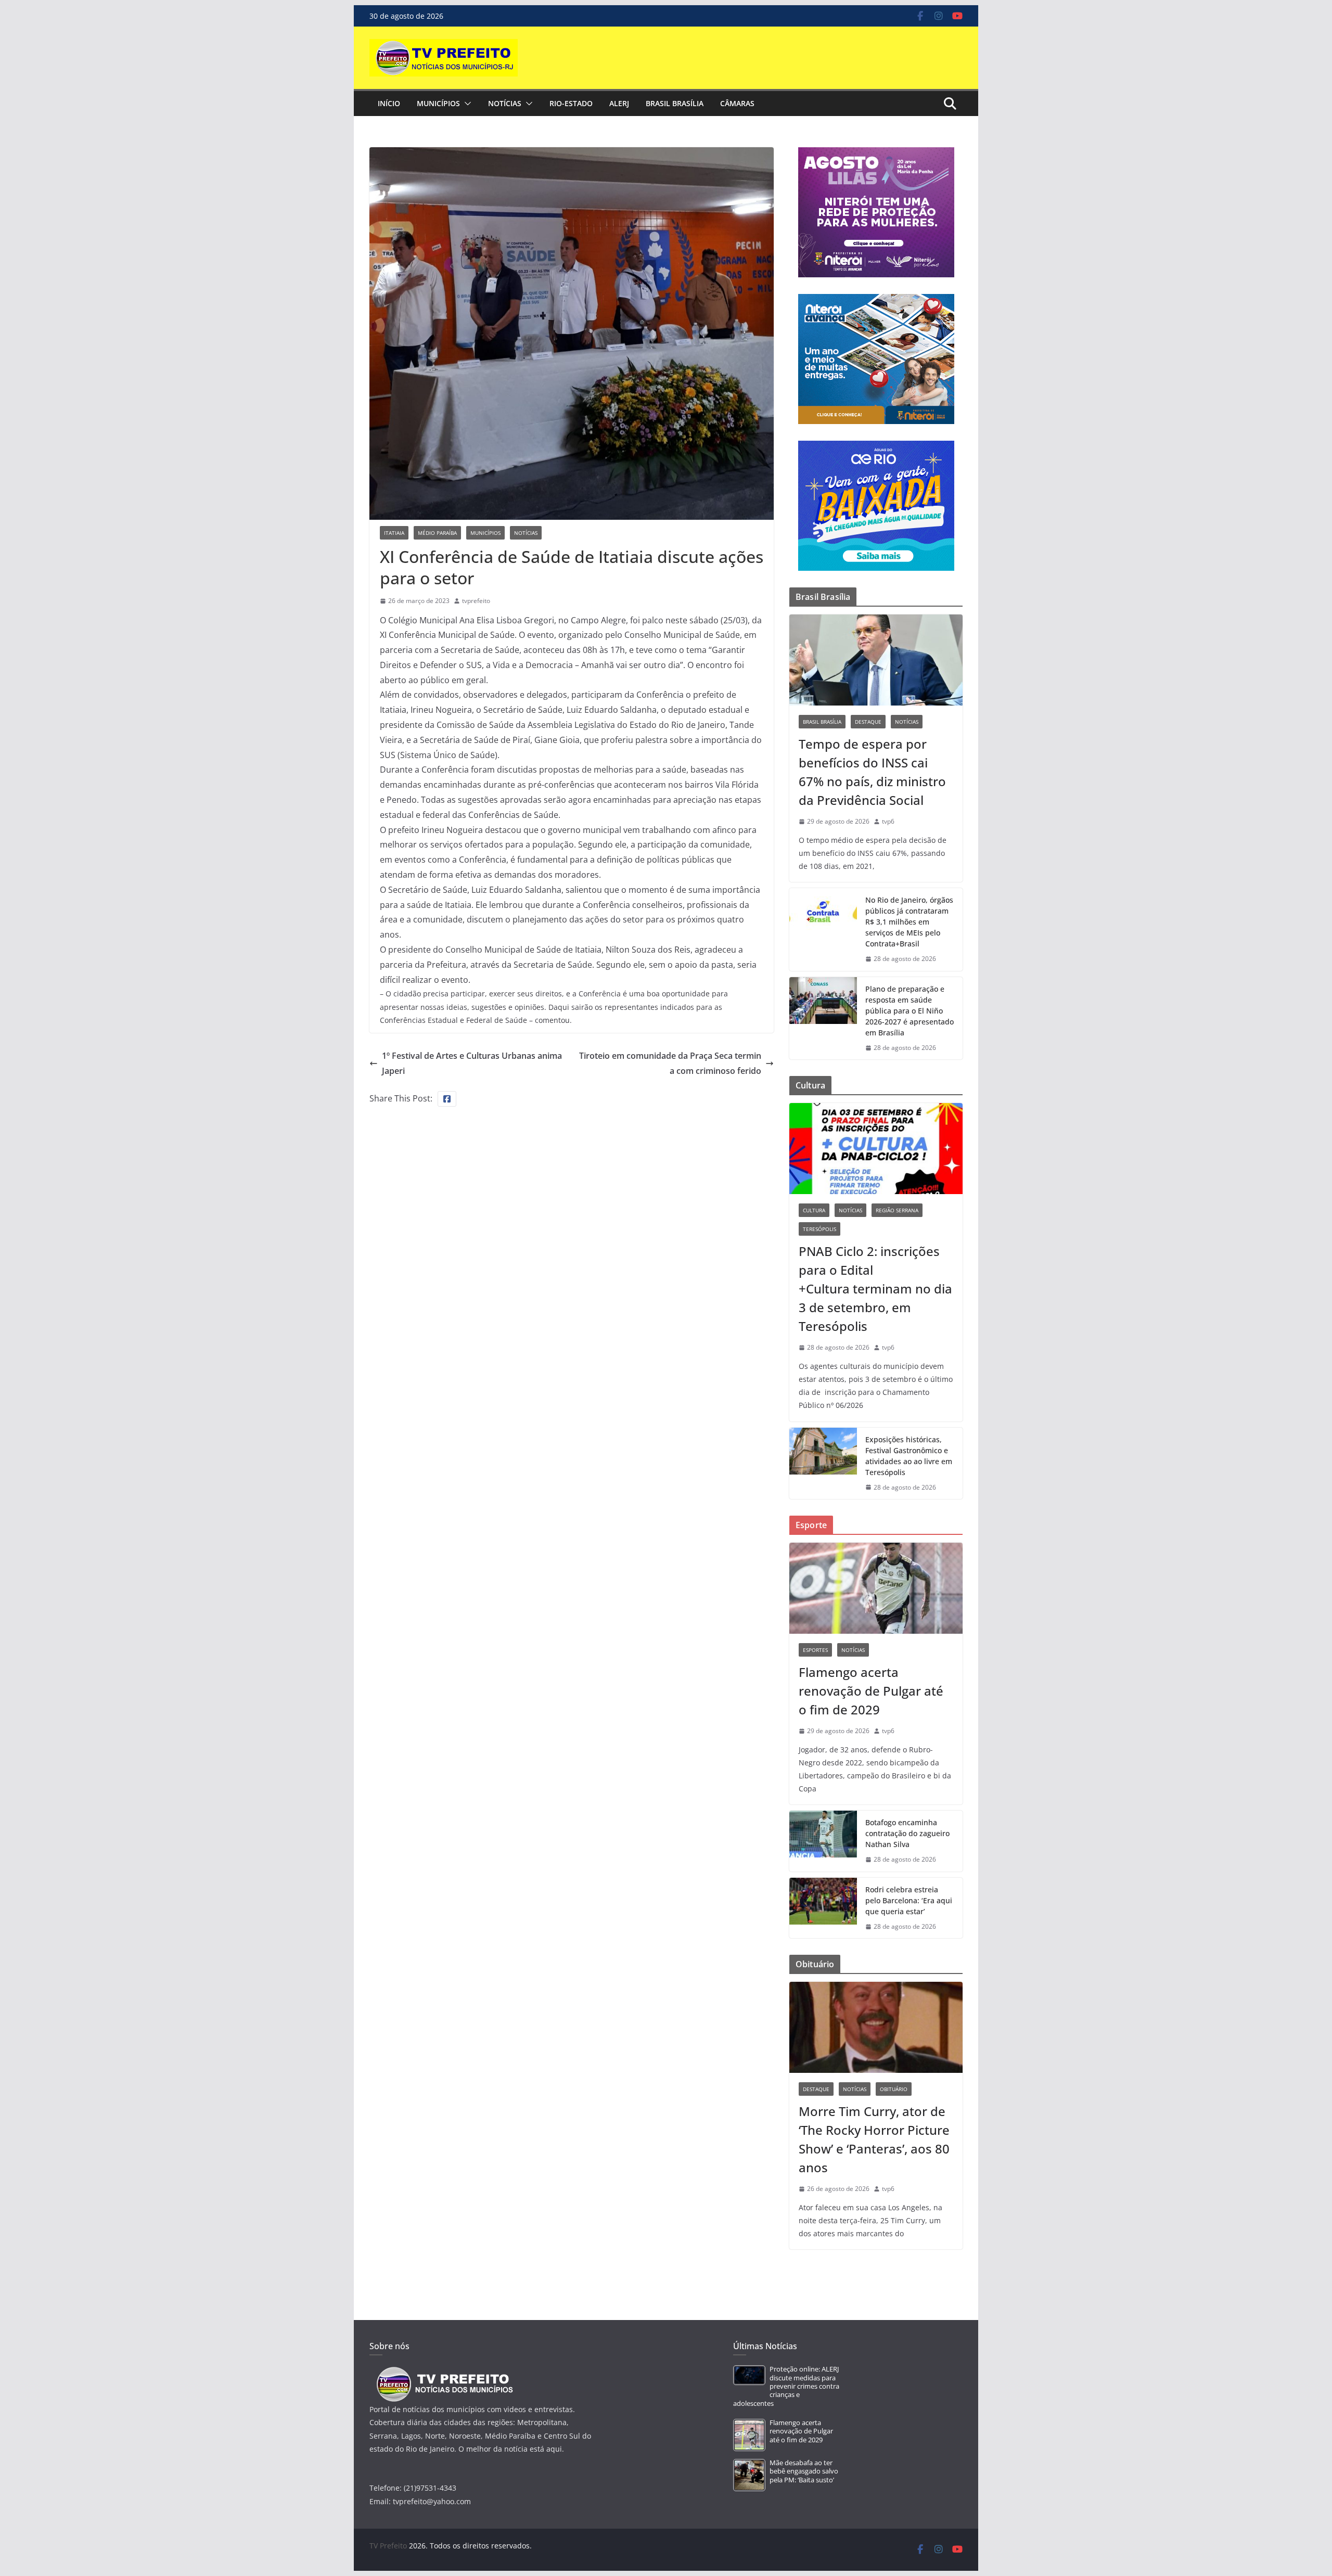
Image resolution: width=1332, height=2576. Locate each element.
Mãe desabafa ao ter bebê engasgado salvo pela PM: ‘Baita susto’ (804, 2471)
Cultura (814, 1210)
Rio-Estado (571, 103)
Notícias (505, 103)
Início (389, 103)
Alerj (619, 103)
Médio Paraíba (437, 533)
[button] (466, 104)
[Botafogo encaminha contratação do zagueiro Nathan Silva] (823, 1841)
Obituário (894, 2089)
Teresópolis (819, 1229)
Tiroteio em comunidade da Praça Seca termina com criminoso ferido (670, 1063)
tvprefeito (476, 601)
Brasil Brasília (675, 103)
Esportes (815, 1650)
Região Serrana (897, 1210)
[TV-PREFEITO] (444, 2372)
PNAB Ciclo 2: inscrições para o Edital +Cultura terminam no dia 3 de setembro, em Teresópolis (875, 1289)
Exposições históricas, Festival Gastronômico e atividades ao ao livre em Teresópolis (909, 1456)
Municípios (438, 103)
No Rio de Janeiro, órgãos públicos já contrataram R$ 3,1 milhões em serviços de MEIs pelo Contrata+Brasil (909, 922)
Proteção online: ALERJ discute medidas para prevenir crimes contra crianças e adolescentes (786, 2386)
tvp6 (888, 821)
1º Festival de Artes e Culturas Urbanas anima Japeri (472, 1063)
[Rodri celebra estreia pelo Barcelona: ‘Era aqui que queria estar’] (823, 1908)
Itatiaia (394, 533)
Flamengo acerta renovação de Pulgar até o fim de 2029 (871, 1691)
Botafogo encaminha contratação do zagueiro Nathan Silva (907, 1833)
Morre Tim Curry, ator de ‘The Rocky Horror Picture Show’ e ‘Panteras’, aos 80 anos (874, 2139)
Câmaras (737, 103)
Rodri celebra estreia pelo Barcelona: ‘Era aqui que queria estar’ (909, 1900)
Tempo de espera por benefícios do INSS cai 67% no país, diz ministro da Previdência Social (872, 772)
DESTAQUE (868, 722)
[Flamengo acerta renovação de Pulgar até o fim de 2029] (876, 1588)
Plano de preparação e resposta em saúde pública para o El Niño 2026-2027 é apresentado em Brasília (910, 1011)
